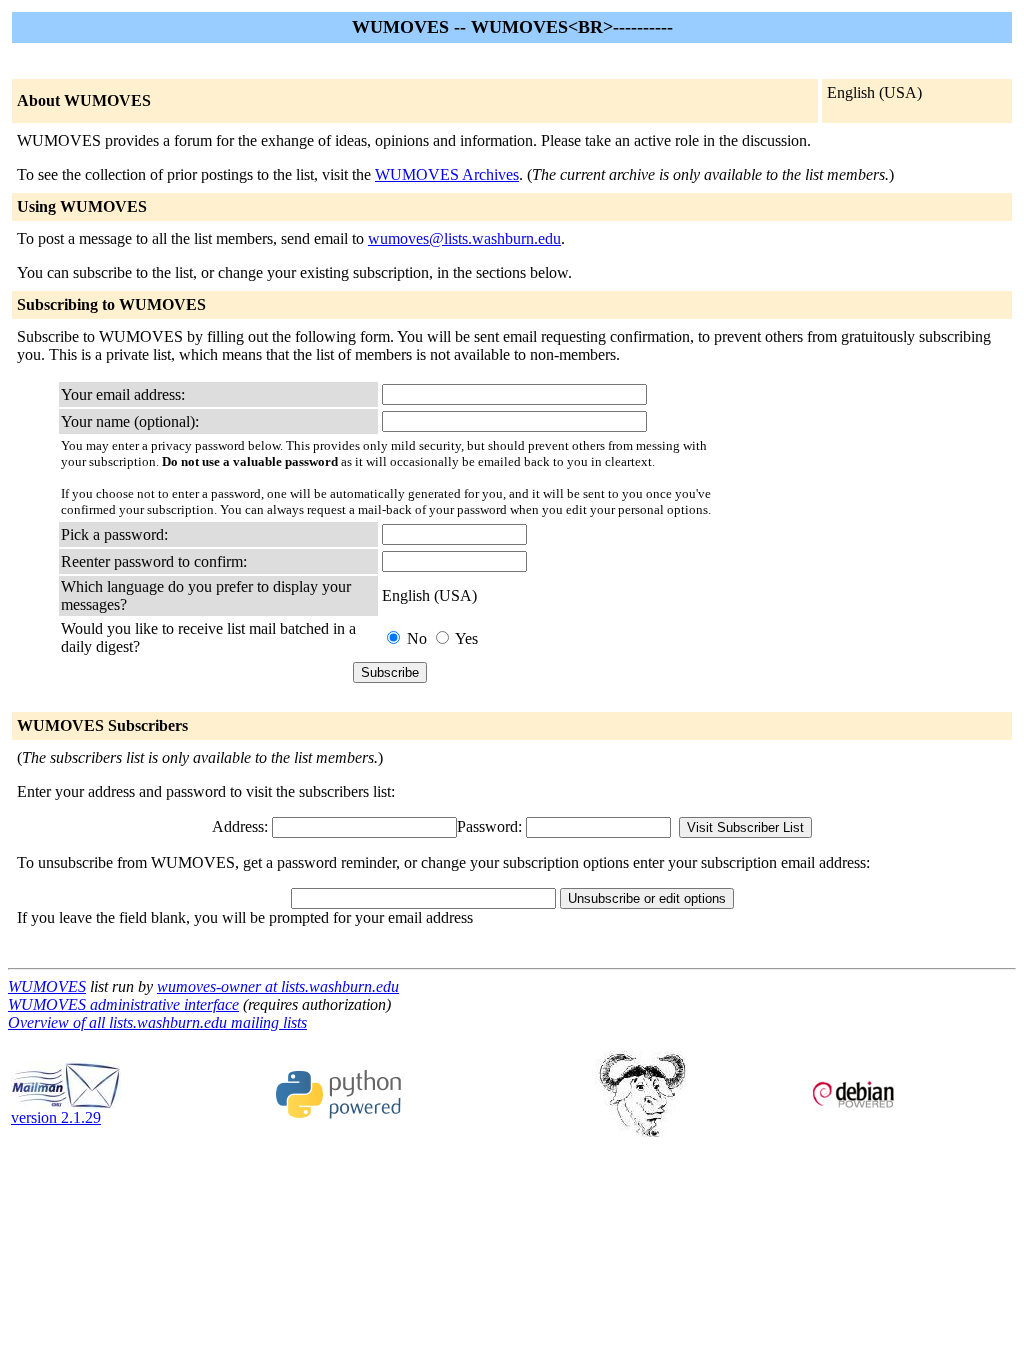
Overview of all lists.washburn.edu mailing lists (157, 1022)
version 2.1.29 (56, 1117)
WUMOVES (47, 986)
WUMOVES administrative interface (123, 1004)
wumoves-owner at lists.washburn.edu (278, 986)
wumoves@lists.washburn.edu (464, 238)
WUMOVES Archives (447, 174)
